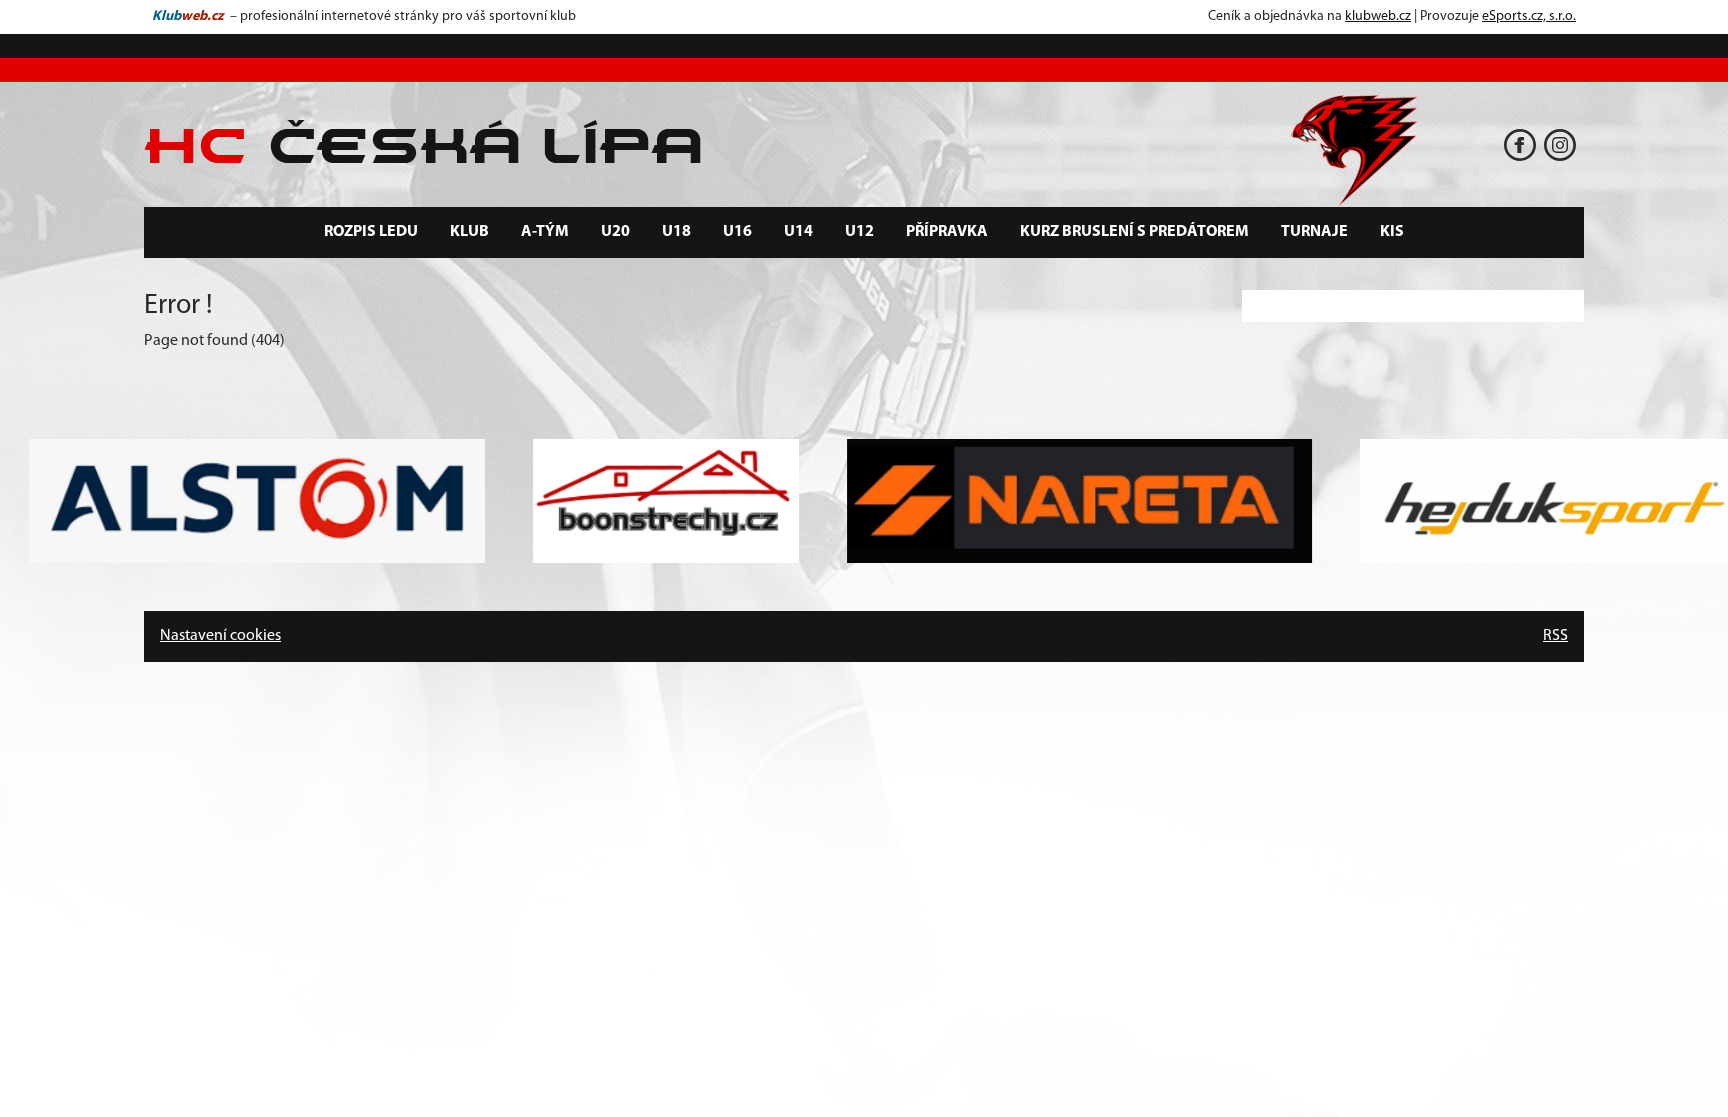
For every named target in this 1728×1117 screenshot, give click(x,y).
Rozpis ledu (371, 232)
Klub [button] (469, 232)
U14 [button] (798, 232)
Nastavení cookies (220, 636)
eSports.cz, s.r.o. (1529, 16)
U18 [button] (676, 232)
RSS (1555, 636)
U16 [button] (737, 232)
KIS (1392, 232)
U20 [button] (615, 232)
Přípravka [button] (947, 232)
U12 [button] (859, 232)
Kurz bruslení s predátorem (1134, 232)
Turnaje (1314, 232)
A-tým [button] (545, 232)
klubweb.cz (1378, 16)
